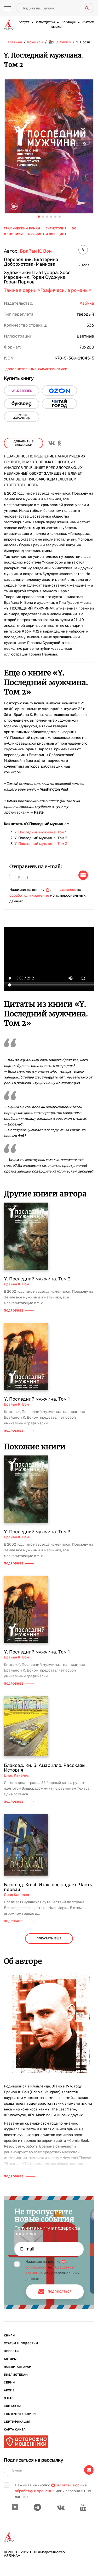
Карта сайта (15, 2430)
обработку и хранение (29, 895)
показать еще (49, 1938)
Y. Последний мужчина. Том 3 (41, 844)
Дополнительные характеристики (36, 369)
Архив (9, 2390)
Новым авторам (18, 2367)
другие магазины (22, 417)
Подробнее (14, 1311)
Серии (9, 2383)
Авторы (10, 2359)
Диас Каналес (16, 1775)
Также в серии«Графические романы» (48, 290)
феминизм (13, 234)
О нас (9, 2398)
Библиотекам (16, 2375)
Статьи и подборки (21, 2343)
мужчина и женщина (47, 234)
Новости (11, 2351)
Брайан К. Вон (36, 251)
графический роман (22, 228)
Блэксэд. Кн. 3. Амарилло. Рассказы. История (45, 1768)
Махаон (88, 22)
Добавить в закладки (24, 443)
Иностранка (45, 22)
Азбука (24, 22)
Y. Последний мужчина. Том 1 (41, 832)
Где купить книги (20, 2414)
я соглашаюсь (64, 890)
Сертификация (17, 2422)
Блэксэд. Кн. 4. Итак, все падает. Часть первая (48, 1887)
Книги (56, 27)
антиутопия (56, 228)
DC (74, 228)
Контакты (12, 2406)
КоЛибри (68, 22)
